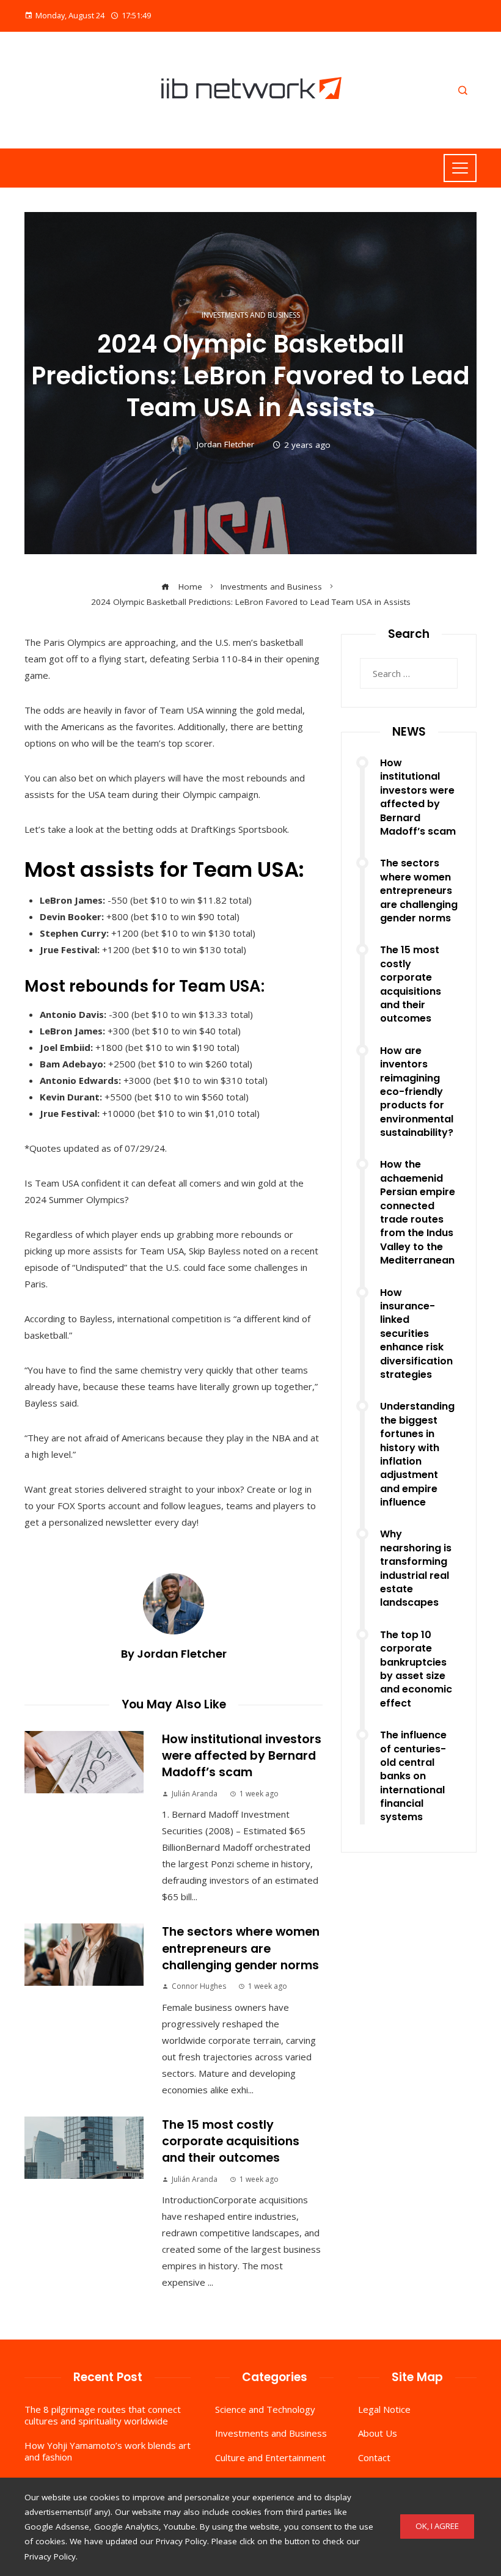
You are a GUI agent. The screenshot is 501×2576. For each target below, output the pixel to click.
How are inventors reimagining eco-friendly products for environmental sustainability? (417, 1092)
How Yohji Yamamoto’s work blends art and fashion (108, 2451)
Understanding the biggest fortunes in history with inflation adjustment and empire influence (417, 1454)
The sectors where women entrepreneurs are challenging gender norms (241, 1948)
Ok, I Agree (437, 2526)
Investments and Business (251, 315)
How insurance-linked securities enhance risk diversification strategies (416, 1334)
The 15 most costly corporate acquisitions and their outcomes (231, 2142)
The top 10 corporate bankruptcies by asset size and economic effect (416, 1669)
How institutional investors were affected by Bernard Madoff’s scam (242, 1756)
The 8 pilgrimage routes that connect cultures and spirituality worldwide (103, 2415)
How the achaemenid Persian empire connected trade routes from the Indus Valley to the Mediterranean (418, 1212)
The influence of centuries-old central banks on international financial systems (413, 1776)
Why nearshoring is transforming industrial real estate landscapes (416, 1568)
